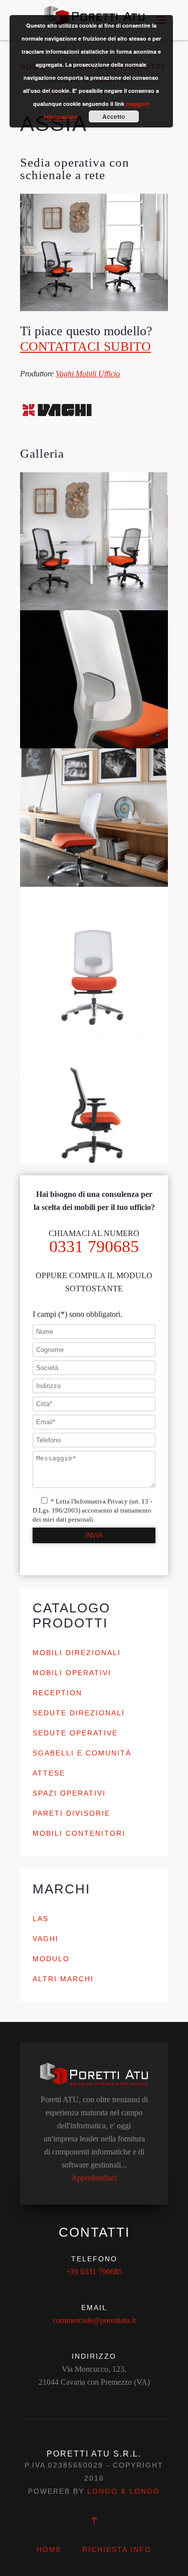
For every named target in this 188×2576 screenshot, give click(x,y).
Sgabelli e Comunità (82, 1753)
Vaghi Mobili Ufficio (88, 374)
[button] (94, 541)
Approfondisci (94, 2178)
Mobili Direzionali (77, 1653)
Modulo (51, 1959)
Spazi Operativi (69, 1793)
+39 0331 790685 (94, 2272)
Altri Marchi (63, 1979)
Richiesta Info (117, 2549)
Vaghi (46, 1939)
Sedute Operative (75, 1733)
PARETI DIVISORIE (71, 1813)
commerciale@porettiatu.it (94, 2320)
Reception (57, 1693)
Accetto (114, 116)
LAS (41, 1919)
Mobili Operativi (72, 1673)
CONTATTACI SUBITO (85, 347)
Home (49, 2549)
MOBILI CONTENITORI (79, 1833)
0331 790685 (94, 1246)
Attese (49, 1773)
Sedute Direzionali (79, 1713)
